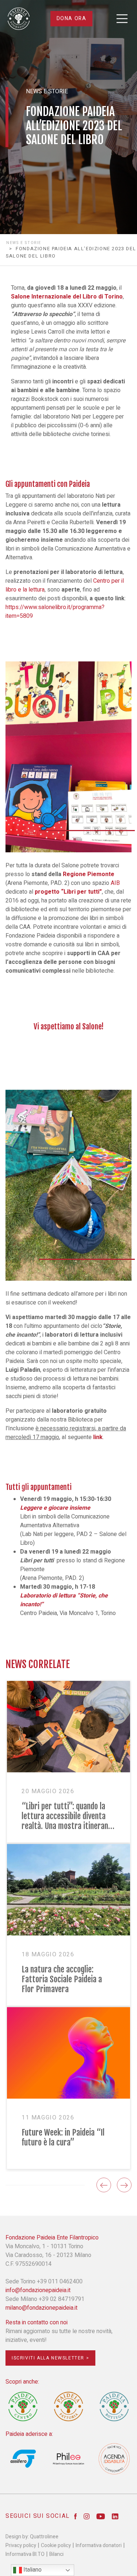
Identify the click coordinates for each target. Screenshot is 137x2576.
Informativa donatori (99, 2545)
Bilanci (56, 2554)
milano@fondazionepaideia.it (41, 2308)
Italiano (32, 2570)
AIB (115, 883)
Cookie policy (56, 2545)
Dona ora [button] (72, 18)
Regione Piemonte (89, 874)
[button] (104, 2185)
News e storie (24, 243)
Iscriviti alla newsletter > (50, 2358)
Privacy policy (21, 2545)
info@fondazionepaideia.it (38, 2290)
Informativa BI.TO (25, 2554)
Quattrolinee (44, 2537)
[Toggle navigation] (122, 19)
